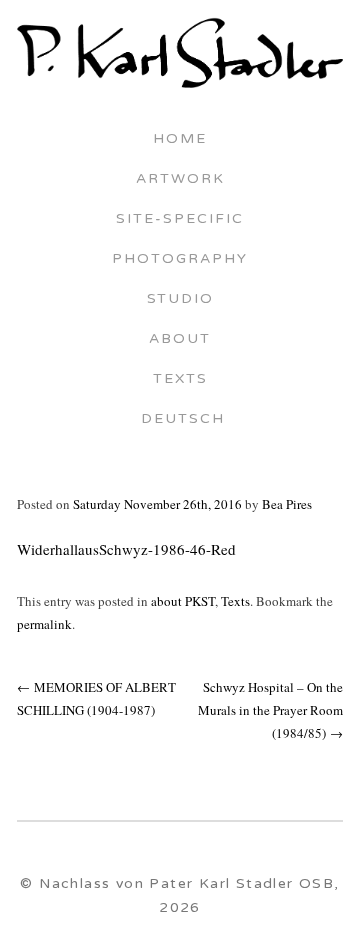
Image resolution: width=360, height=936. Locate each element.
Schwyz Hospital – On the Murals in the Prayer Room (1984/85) (270, 710)
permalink (44, 624)
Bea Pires (287, 504)
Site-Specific (180, 220)
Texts (180, 380)
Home (180, 140)
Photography (180, 260)
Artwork (180, 180)
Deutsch (180, 420)
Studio (180, 300)
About (180, 340)
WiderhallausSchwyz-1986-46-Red (126, 549)
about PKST (183, 601)
